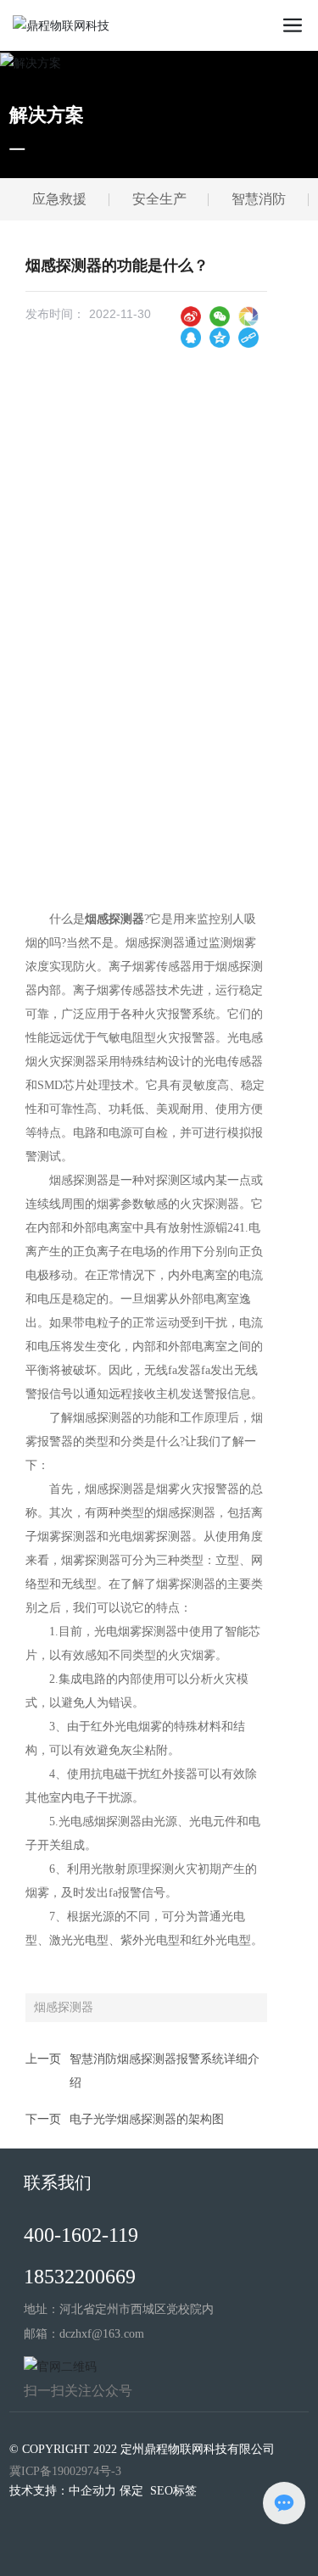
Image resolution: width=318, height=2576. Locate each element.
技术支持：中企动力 (63, 2491)
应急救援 (59, 199)
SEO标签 (173, 2491)
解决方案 (47, 115)
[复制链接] (248, 337)
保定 (131, 2491)
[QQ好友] (191, 337)
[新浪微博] (191, 316)
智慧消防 (259, 199)
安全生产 (159, 199)
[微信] (220, 316)
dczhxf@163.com (102, 2334)
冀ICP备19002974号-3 (65, 2471)
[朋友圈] (248, 316)
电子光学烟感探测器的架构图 (147, 2119)
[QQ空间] (220, 337)
